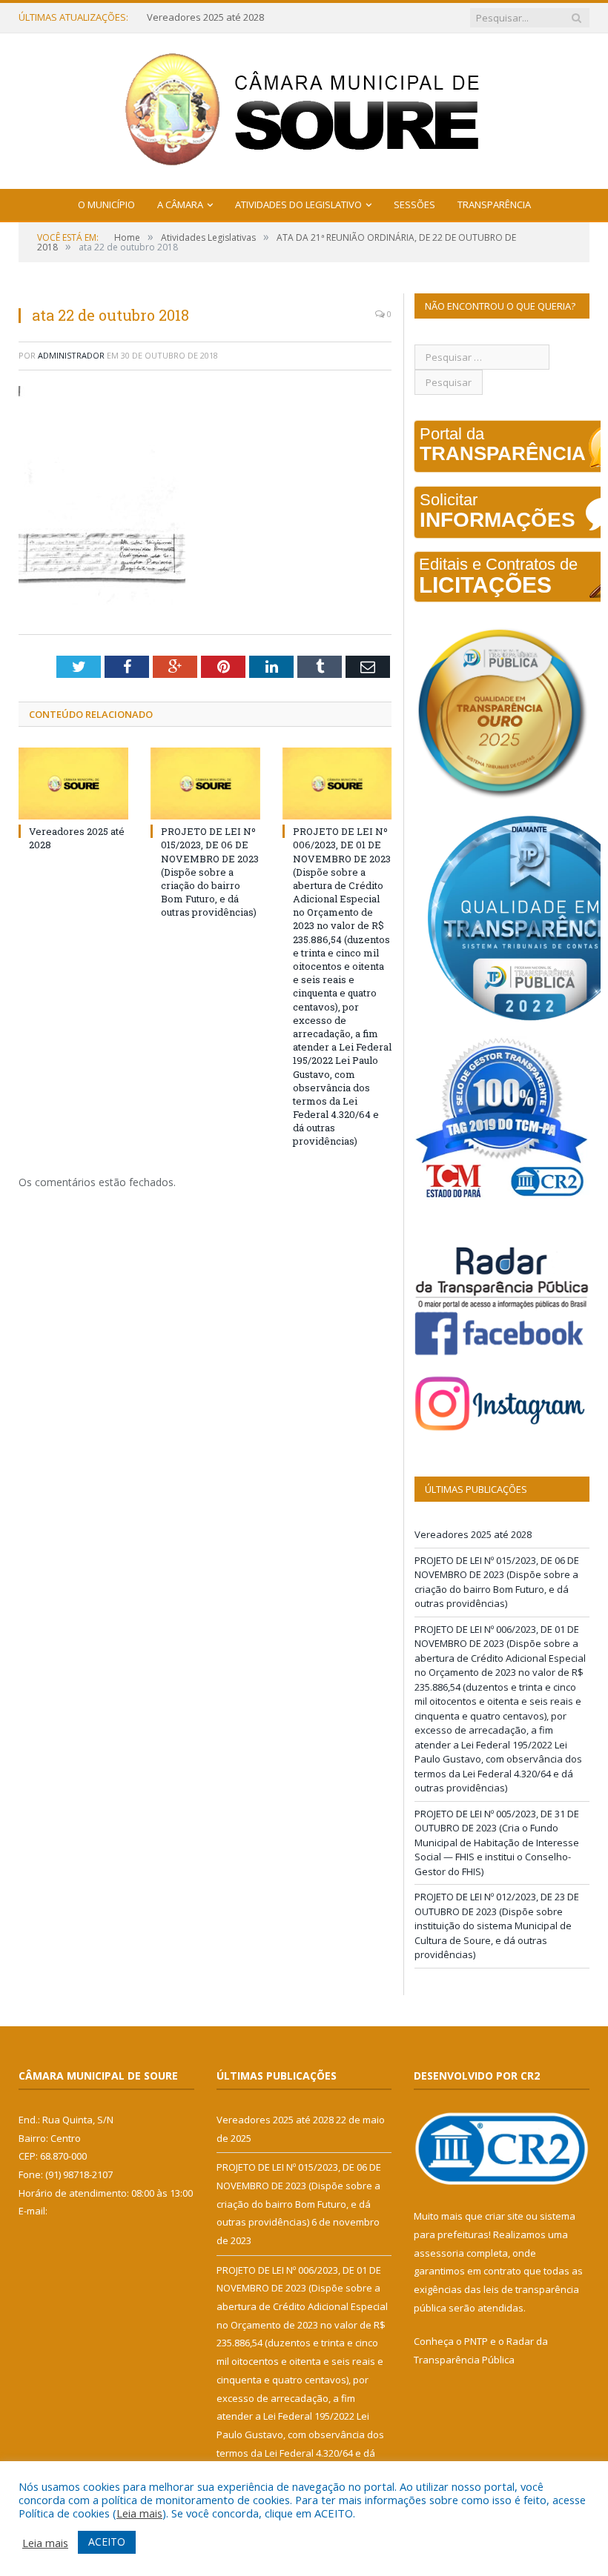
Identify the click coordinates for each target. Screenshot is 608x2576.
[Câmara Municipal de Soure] (304, 108)
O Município (106, 204)
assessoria (439, 2253)
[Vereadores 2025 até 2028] (73, 783)
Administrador (71, 355)
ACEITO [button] (107, 2542)
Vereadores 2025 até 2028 (473, 1534)
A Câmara (180, 204)
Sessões (414, 204)
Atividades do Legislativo (298, 204)
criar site (504, 2216)
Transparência (494, 204)
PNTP (476, 2341)
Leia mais (139, 2513)
